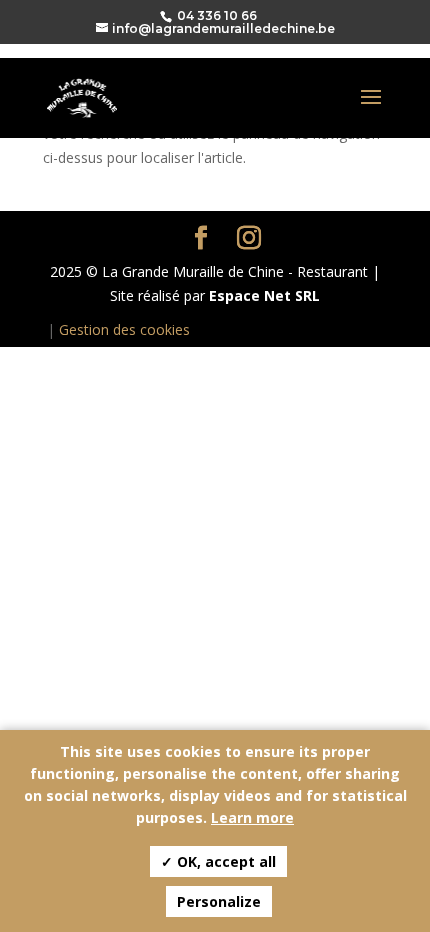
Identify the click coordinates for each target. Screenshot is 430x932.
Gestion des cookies (124, 329)
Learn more (252, 817)
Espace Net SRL (264, 295)
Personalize (219, 901)
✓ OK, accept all (218, 861)
